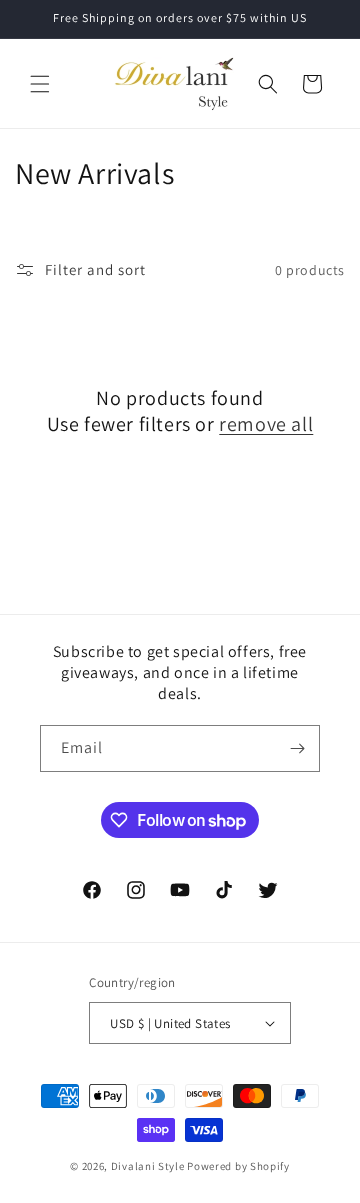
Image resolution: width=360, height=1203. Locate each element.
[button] (40, 84)
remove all (266, 424)
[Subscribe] (297, 748)
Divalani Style (148, 1166)
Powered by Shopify (238, 1166)
